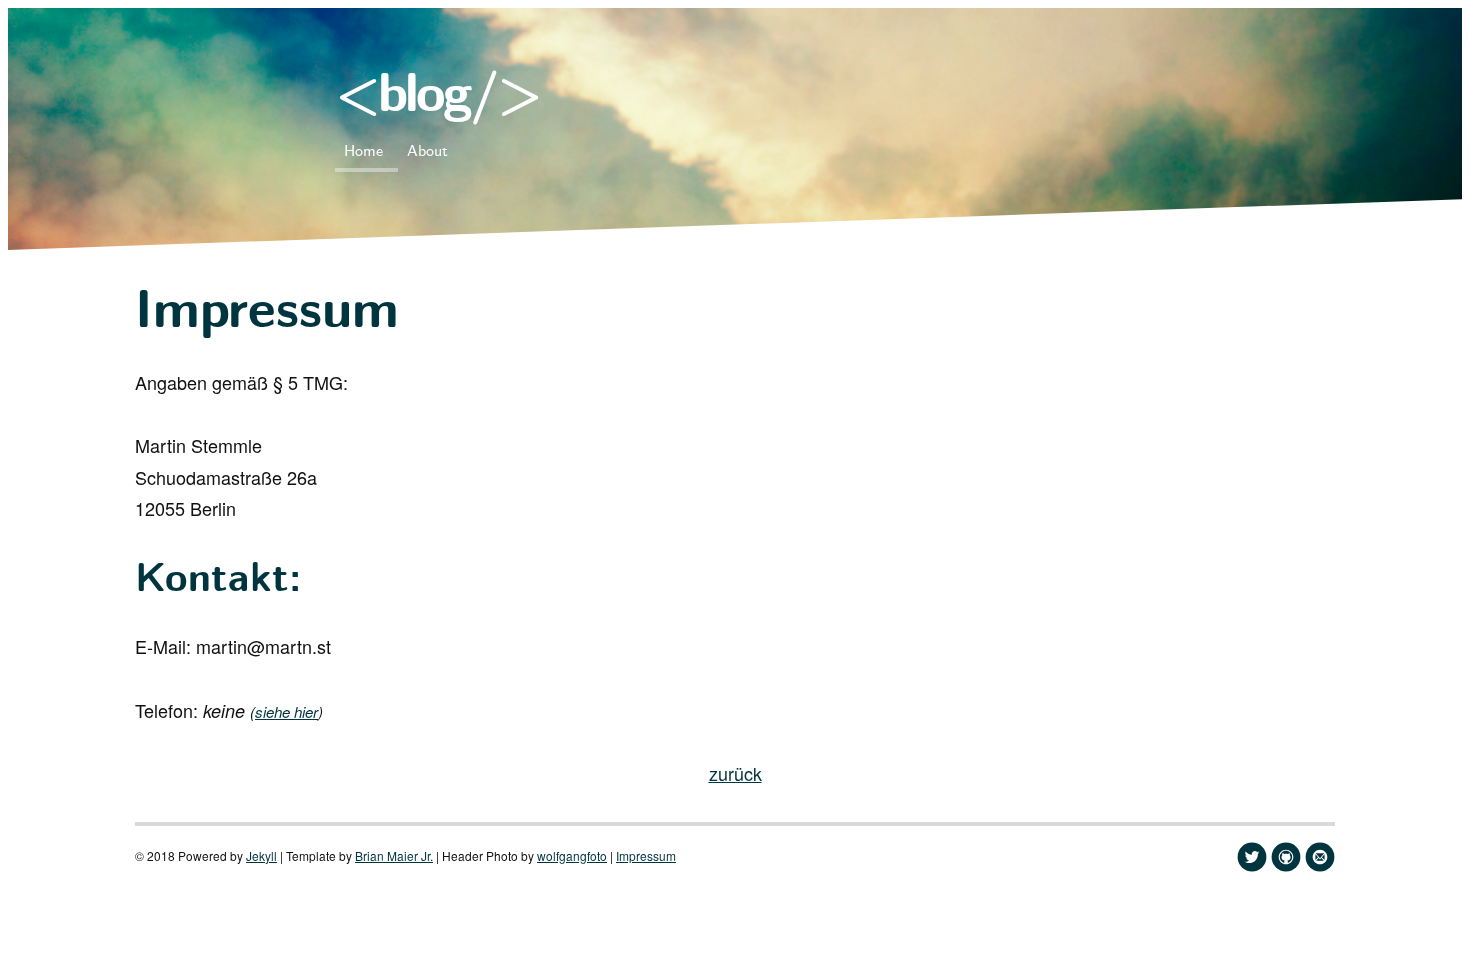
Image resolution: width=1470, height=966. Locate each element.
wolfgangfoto (572, 855)
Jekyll (261, 855)
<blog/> (437, 98)
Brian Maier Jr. (394, 855)
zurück (735, 773)
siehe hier (286, 711)
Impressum (646, 855)
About (427, 151)
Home (363, 151)
